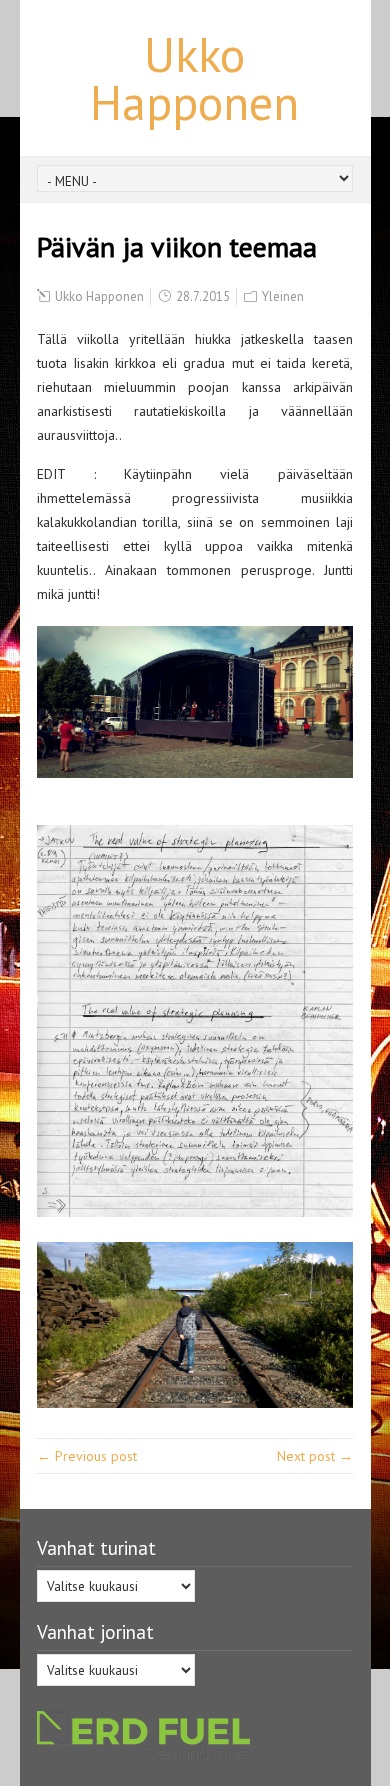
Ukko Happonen (194, 78)
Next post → (315, 1456)
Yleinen (283, 296)
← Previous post (87, 1456)
